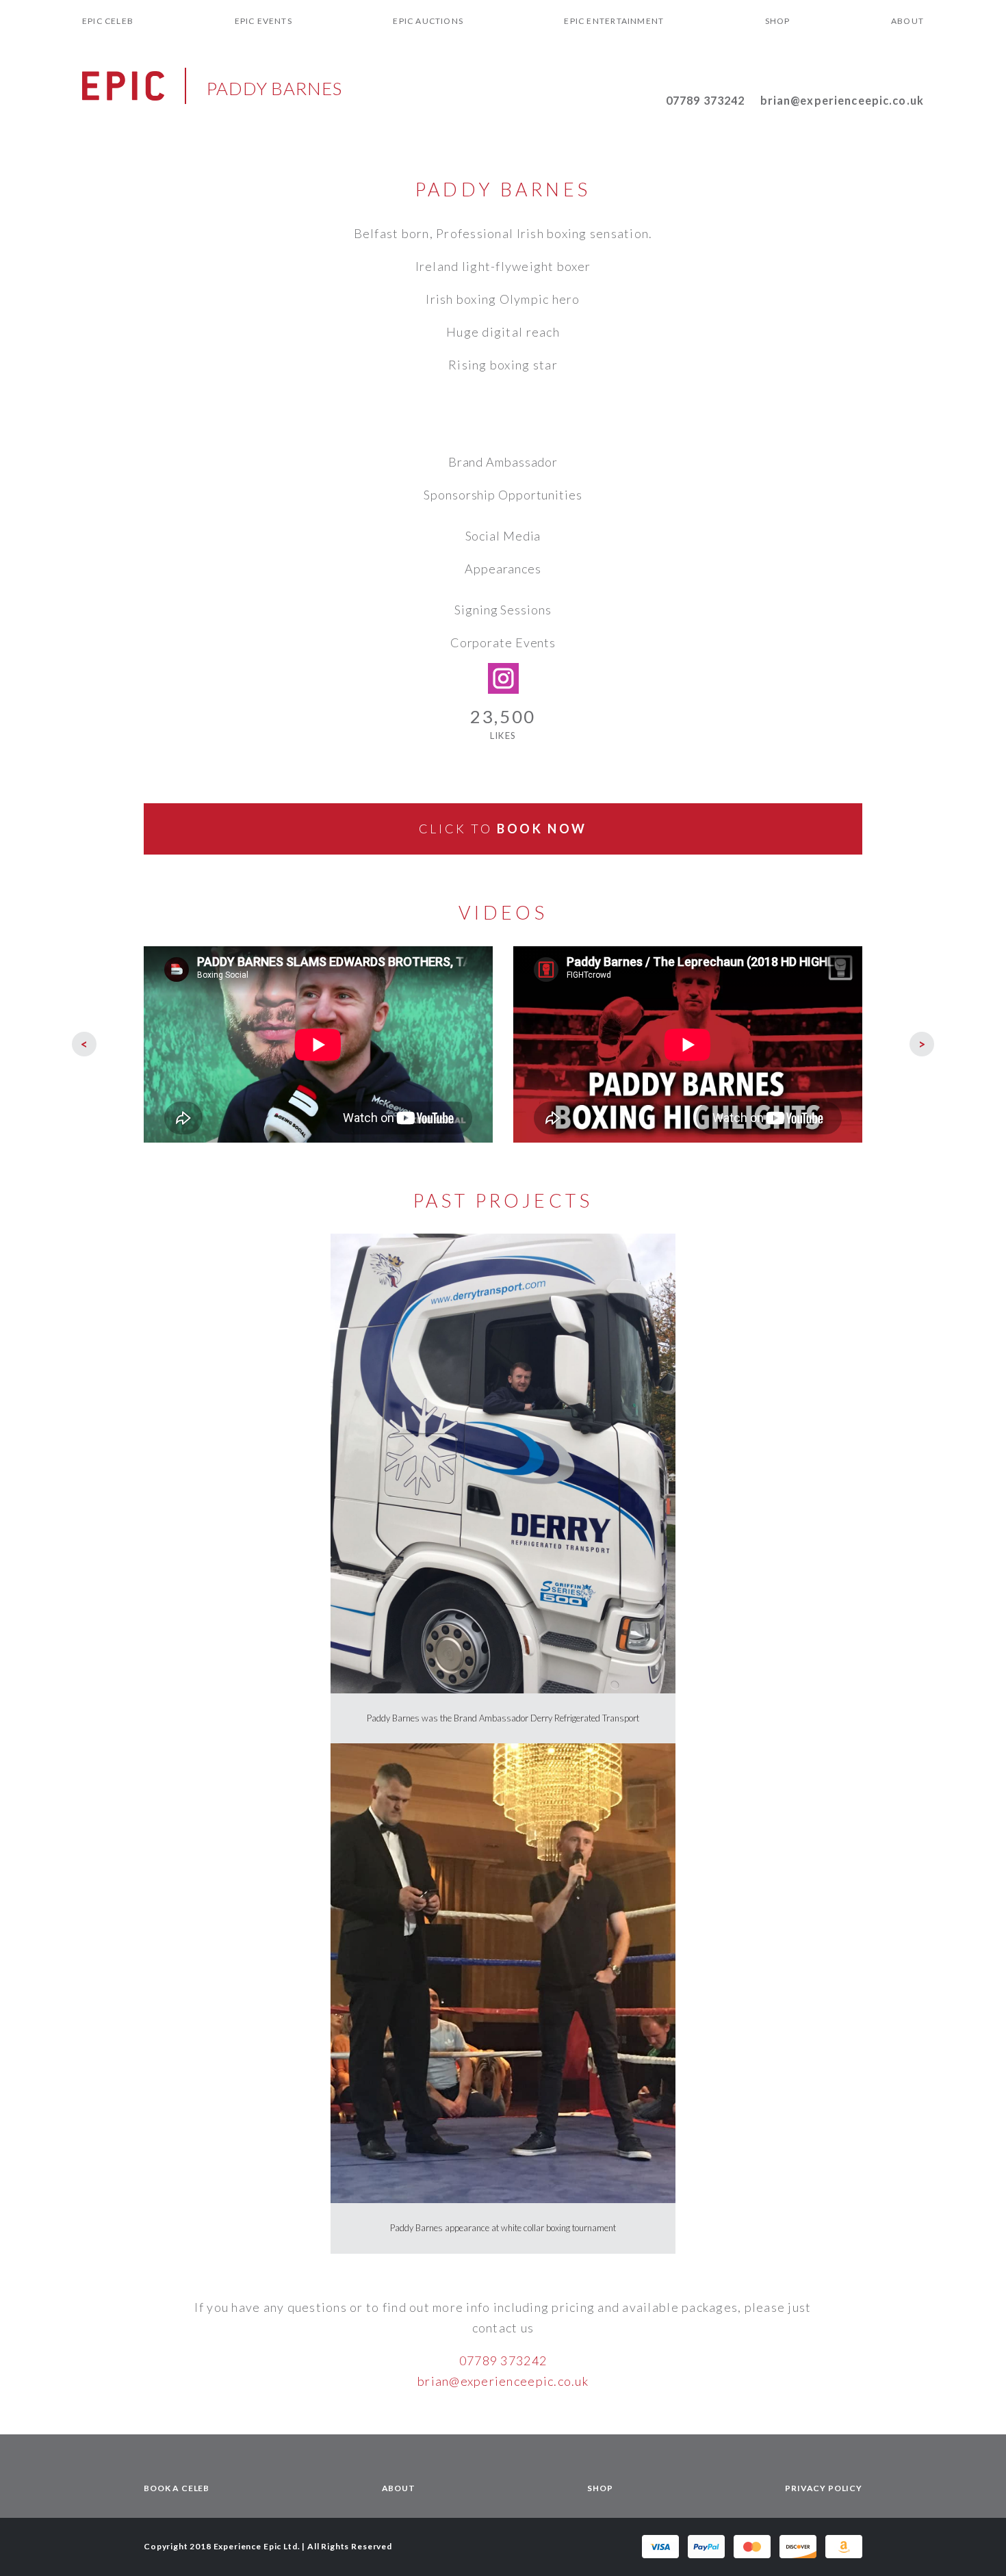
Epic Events (263, 21)
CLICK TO (503, 829)
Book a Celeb (177, 2488)
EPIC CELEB (108, 21)
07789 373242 (706, 100)
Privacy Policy (824, 2488)
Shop (778, 21)
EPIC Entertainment (614, 21)
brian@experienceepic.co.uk (842, 100)
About (907, 21)
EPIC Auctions (428, 21)
